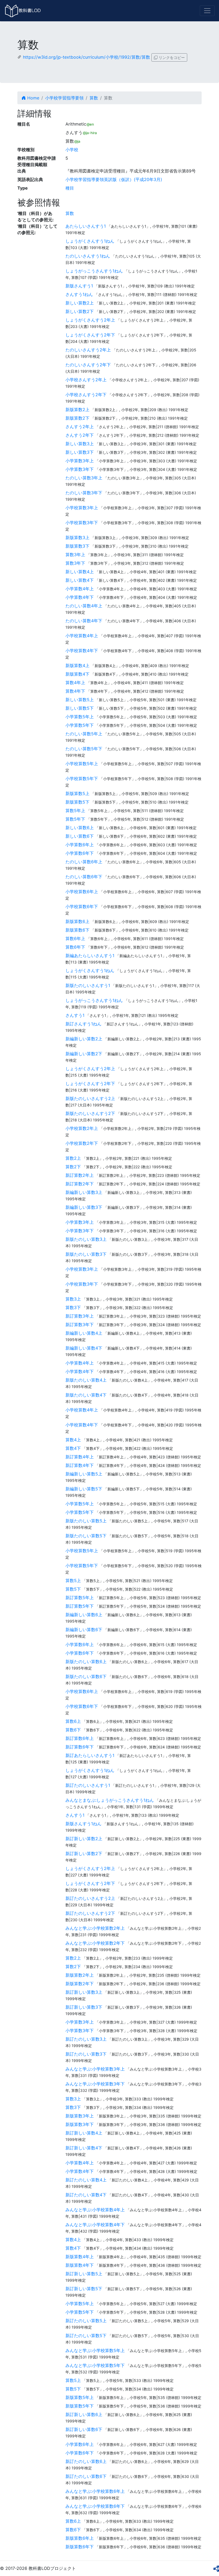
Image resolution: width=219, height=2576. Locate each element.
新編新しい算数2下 (84, 1054)
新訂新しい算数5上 (84, 2274)
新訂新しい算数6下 (84, 2429)
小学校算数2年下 (82, 1143)
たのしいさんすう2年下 (88, 365)
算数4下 (73, 1448)
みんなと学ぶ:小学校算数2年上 (95, 1928)
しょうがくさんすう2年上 (90, 320)
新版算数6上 (77, 921)
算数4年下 (75, 691)
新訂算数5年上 (80, 1598)
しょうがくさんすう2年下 (90, 335)
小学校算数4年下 (82, 651)
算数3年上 (75, 555)
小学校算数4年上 (82, 636)
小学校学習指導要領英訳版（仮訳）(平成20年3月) (114, 179)
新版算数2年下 (80, 1984)
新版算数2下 (77, 418)
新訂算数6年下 (80, 1747)
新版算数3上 (77, 537)
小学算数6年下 (80, 853)
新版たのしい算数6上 (86, 1662)
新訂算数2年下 (80, 1184)
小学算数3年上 (80, 461)
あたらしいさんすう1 (86, 226)
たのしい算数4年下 (84, 621)
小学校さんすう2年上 (86, 380)
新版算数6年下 (80, 2547)
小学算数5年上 (80, 717)
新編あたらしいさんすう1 (90, 956)
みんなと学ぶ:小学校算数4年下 (95, 2225)
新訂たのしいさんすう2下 (90, 1913)
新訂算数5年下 (80, 1606)
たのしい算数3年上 (84, 478)
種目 (70, 188)
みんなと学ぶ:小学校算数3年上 (95, 2069)
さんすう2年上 (80, 427)
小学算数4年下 (80, 597)
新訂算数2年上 (80, 1175)
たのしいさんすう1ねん (88, 256)
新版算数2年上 (80, 1975)
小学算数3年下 (80, 469)
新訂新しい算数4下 (84, 2148)
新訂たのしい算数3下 (86, 2054)
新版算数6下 (77, 930)
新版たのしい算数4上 (86, 1380)
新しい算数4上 (80, 572)
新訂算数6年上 (80, 1738)
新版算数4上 (77, 665)
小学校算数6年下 (82, 906)
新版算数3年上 (80, 2116)
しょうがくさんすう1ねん (90, 241)
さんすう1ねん (79, 294)
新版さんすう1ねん (83, 1824)
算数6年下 (75, 947)
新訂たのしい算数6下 (86, 2476)
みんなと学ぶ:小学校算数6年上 (95, 2491)
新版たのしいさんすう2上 (90, 1098)
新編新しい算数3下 (84, 1207)
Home (33, 98)
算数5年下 (75, 819)
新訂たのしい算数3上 (86, 2039)
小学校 (72, 150)
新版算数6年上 (80, 2538)
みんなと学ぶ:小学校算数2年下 (95, 1943)
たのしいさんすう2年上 (88, 350)
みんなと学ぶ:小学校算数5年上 (95, 2350)
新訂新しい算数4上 (84, 2133)
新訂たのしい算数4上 (86, 2180)
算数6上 (73, 1721)
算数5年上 (75, 810)
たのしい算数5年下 (84, 749)
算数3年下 (75, 563)
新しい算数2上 (80, 303)
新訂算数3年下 (80, 1325)
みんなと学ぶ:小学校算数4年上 (95, 2210)
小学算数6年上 (80, 845)
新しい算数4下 (80, 580)
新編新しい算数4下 (84, 1348)
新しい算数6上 (80, 828)
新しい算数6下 (80, 836)
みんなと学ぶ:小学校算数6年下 (95, 2506)
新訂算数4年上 (80, 1457)
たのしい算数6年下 (84, 877)
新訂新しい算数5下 (84, 2289)
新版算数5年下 (80, 2406)
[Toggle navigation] (207, 11)
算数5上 (73, 1580)
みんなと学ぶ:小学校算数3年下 (95, 2084)
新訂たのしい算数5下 (86, 2336)
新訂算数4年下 (80, 1465)
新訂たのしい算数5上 (86, 2321)
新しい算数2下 (80, 311)
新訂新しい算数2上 (84, 1839)
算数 (94, 98)
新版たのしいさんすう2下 (90, 1113)
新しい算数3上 (80, 444)
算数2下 (73, 1167)
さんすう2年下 (80, 435)
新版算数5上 (77, 793)
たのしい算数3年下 (84, 493)
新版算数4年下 (80, 2265)
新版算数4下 (77, 674)
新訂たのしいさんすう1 (88, 1785)
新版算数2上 (77, 410)
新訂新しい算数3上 (84, 1992)
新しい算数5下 (80, 708)
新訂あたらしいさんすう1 (90, 1755)
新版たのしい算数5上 (86, 1521)
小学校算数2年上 (82, 1128)
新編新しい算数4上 (84, 1333)
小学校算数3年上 (82, 508)
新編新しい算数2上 (84, 1039)
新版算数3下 (77, 546)
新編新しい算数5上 (84, 1474)
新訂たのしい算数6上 (86, 2461)
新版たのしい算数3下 (86, 1254)
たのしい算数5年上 (84, 734)
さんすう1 (75, 1015)
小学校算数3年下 (82, 523)
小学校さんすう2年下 (86, 395)
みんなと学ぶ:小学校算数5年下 (95, 2365)
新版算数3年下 (80, 2124)
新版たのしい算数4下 (86, 1395)
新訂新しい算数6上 (84, 2414)
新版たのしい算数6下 (86, 1676)
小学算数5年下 (80, 725)
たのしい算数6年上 (84, 862)
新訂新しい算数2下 (84, 1853)
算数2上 (73, 1158)
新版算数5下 (77, 802)
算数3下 (73, 1307)
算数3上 (73, 1299)
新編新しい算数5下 (84, 1489)
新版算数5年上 (80, 2397)
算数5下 (73, 1589)
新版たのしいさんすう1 (88, 985)
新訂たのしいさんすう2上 (90, 1898)
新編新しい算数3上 (84, 1192)
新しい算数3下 (80, 452)
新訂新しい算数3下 (84, 2007)
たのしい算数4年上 (84, 606)
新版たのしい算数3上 (86, 1239)
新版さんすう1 (79, 286)
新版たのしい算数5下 (86, 1536)
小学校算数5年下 (82, 779)
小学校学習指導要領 (64, 98)
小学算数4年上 (80, 589)
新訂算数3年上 (80, 1316)
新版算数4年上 (80, 2257)
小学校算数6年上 (82, 892)
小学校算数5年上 (82, 764)
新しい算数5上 (80, 700)
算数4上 (73, 1440)
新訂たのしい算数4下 (86, 2195)
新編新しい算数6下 (84, 1630)
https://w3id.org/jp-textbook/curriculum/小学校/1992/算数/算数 (87, 57)
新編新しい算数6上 (84, 1615)
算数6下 (73, 1730)
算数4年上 (75, 683)
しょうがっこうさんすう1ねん (94, 271)
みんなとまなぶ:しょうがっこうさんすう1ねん (110, 1800)
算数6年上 (75, 938)
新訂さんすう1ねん (83, 1024)
